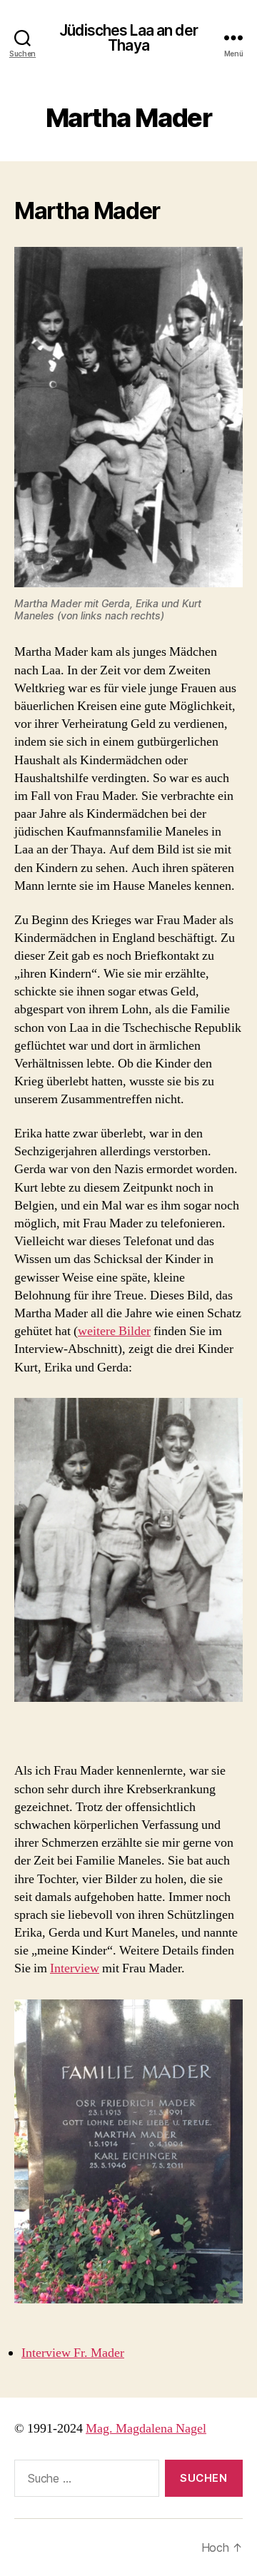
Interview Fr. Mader (73, 2353)
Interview (75, 1968)
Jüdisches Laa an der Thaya (128, 38)
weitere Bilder (114, 1331)
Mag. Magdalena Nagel (146, 2429)
